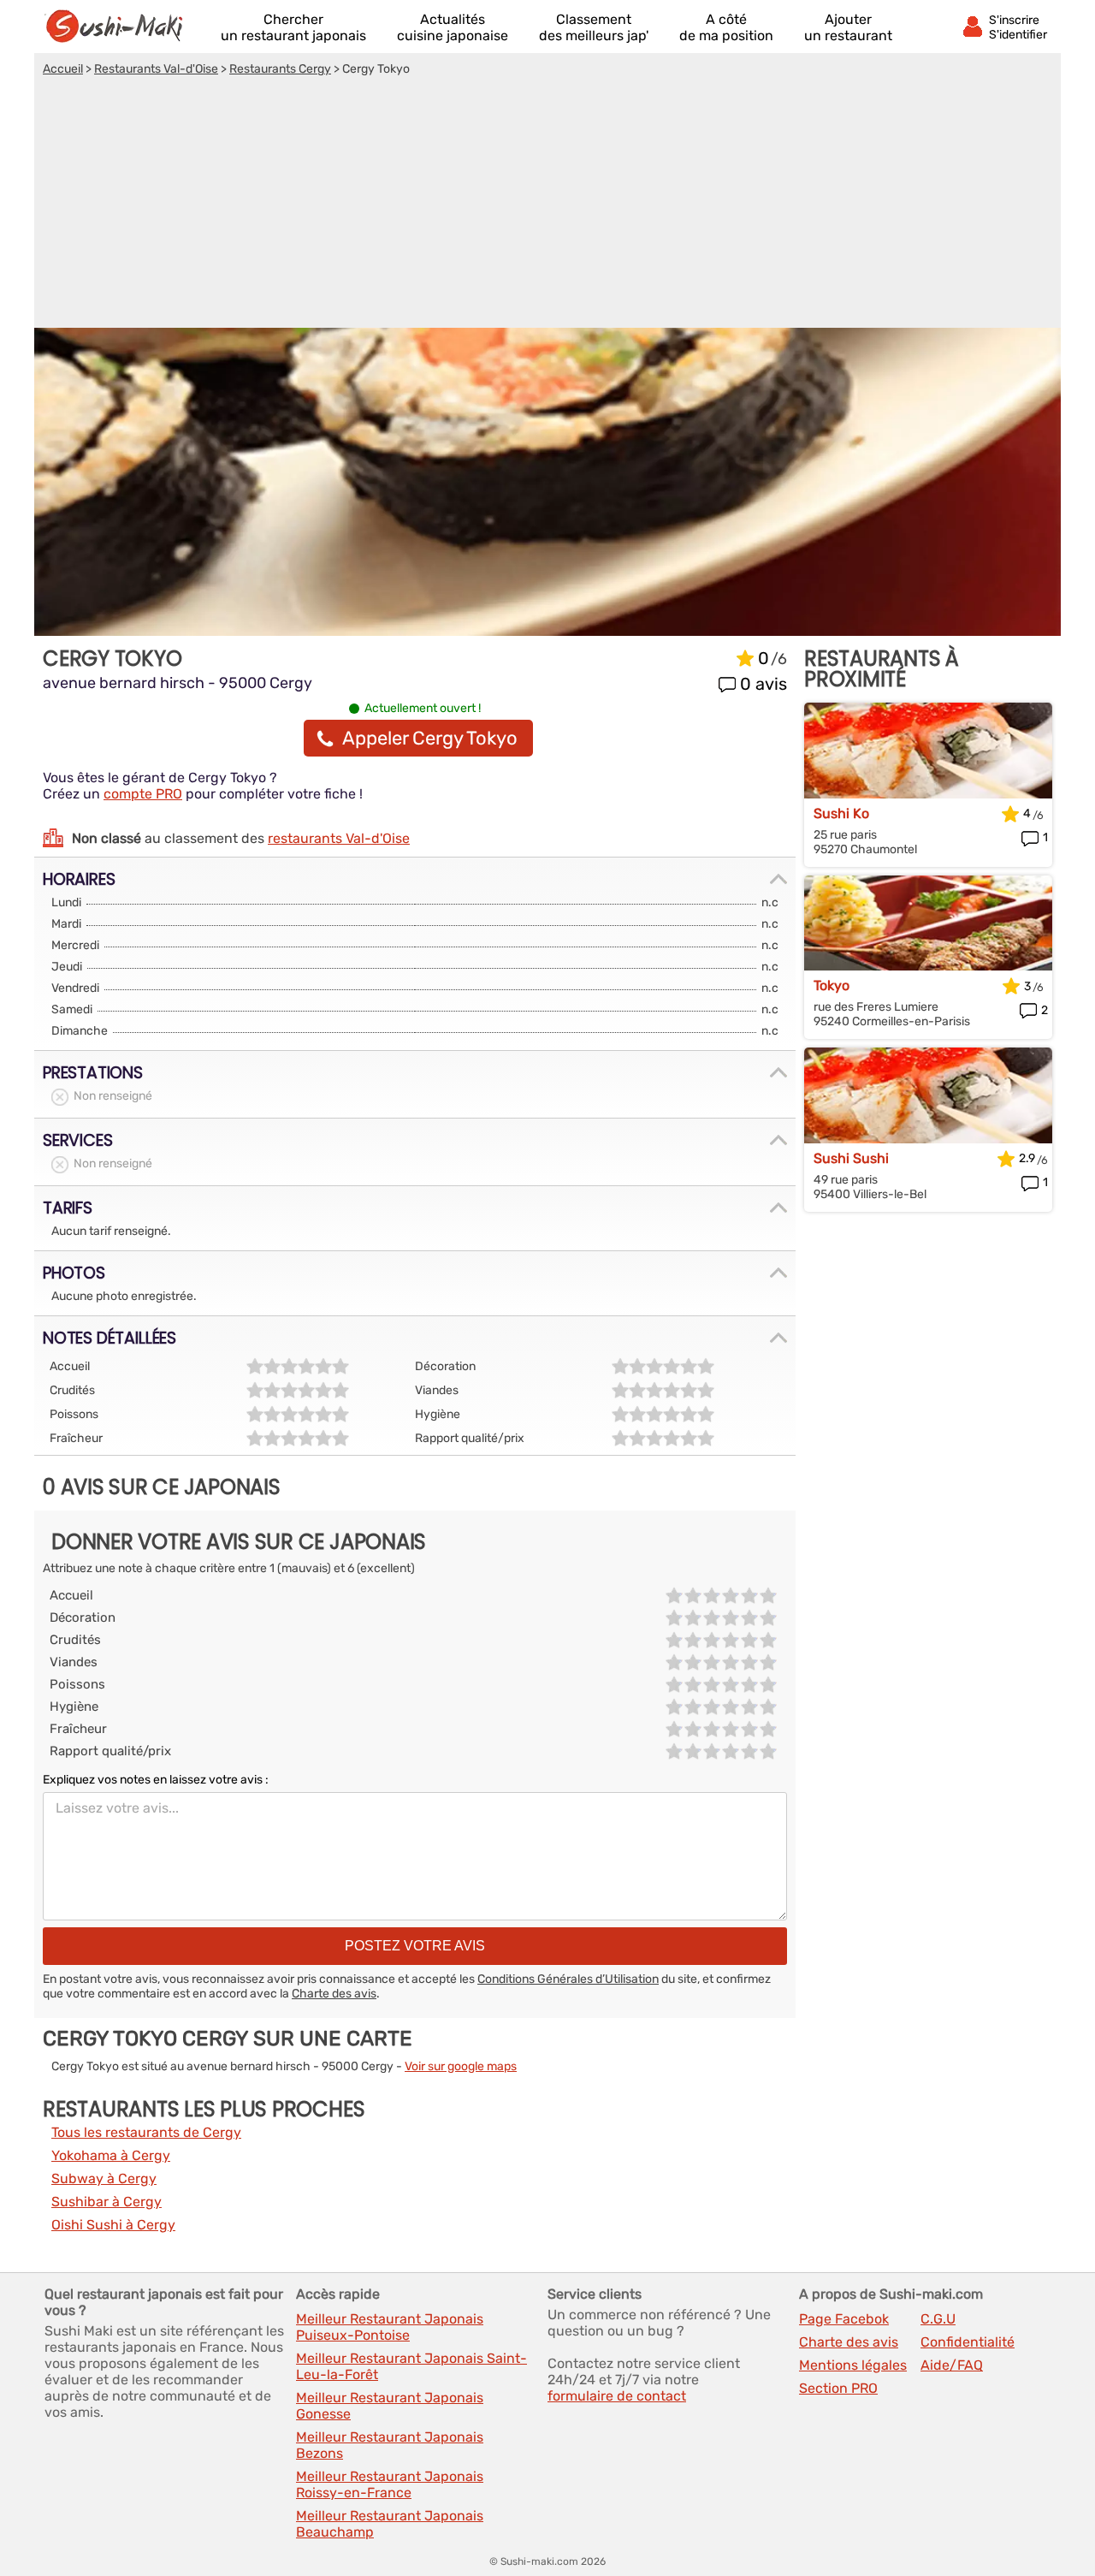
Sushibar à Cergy (107, 2202)
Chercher (293, 27)
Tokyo (832, 985)
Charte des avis (334, 1994)
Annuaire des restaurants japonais (121, 27)
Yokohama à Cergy (111, 2155)
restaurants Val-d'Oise (339, 838)
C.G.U (938, 2319)
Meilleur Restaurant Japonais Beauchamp (390, 2524)
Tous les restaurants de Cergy (146, 2132)
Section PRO (838, 2388)
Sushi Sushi (851, 1158)
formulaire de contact (617, 2396)
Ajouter (848, 27)
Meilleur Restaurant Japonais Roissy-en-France (390, 2484)
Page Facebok (844, 2319)
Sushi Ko (841, 813)
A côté (726, 27)
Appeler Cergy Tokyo (430, 738)
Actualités (453, 27)
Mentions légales (853, 2365)
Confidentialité (968, 2342)
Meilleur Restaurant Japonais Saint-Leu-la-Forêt (411, 2366)
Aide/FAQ (952, 2365)
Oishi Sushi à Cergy (113, 2225)
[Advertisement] (547, 205)
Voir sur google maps (461, 2066)
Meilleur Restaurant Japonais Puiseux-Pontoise (390, 2327)
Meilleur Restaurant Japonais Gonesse (390, 2406)
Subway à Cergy (104, 2178)
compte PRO (143, 794)
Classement (594, 27)
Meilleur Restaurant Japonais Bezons (390, 2445)
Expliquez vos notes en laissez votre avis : (156, 1780)
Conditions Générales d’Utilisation (568, 1979)
